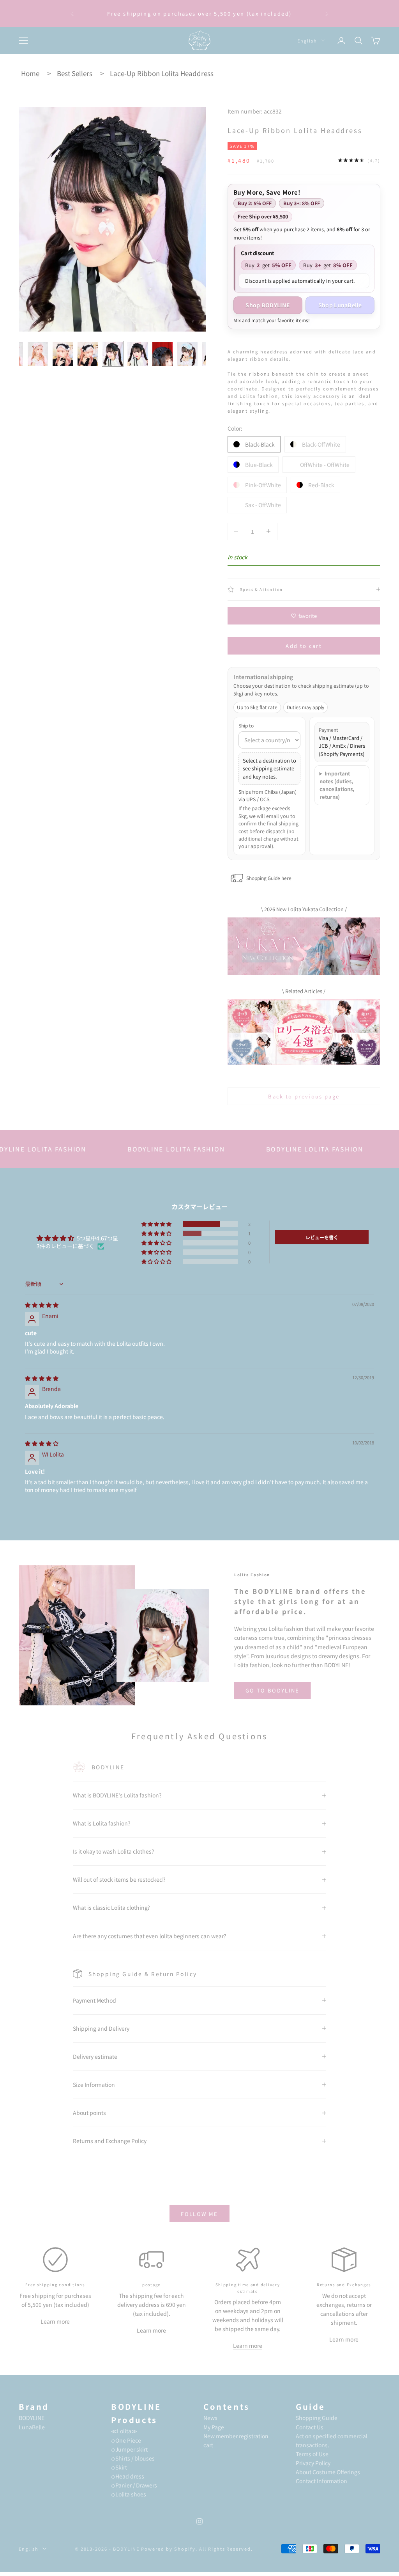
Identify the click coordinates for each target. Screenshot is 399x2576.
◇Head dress (128, 2476)
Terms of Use (312, 2454)
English (307, 41)
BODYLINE (32, 2418)
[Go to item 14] (138, 354)
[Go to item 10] (38, 354)
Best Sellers (75, 73)
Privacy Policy (313, 2463)
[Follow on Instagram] (199, 2521)
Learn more (55, 2321)
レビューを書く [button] (322, 1237)
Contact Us (310, 2427)
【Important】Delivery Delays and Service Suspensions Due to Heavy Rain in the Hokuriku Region (199, 14)
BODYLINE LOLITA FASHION (125, 1149)
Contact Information (321, 2481)
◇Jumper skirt (129, 2449)
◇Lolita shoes (129, 2494)
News (210, 2418)
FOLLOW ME (199, 2214)
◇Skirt (119, 2467)
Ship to (246, 725)
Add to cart (304, 646)
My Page (214, 2427)
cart (208, 2445)
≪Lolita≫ (124, 2431)
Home (30, 73)
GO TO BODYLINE (273, 1690)
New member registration (236, 2436)
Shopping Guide (317, 2418)
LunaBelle (32, 2427)
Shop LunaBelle (340, 305)
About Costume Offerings (328, 2472)
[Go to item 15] (162, 354)
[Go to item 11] (63, 354)
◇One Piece (126, 2440)
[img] (42, 1305)
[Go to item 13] (113, 354)
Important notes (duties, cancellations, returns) (337, 785)
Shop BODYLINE (268, 305)
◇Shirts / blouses (133, 2458)
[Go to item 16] (187, 354)
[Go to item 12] (88, 354)
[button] (157, 1224)
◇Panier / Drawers (134, 2485)
